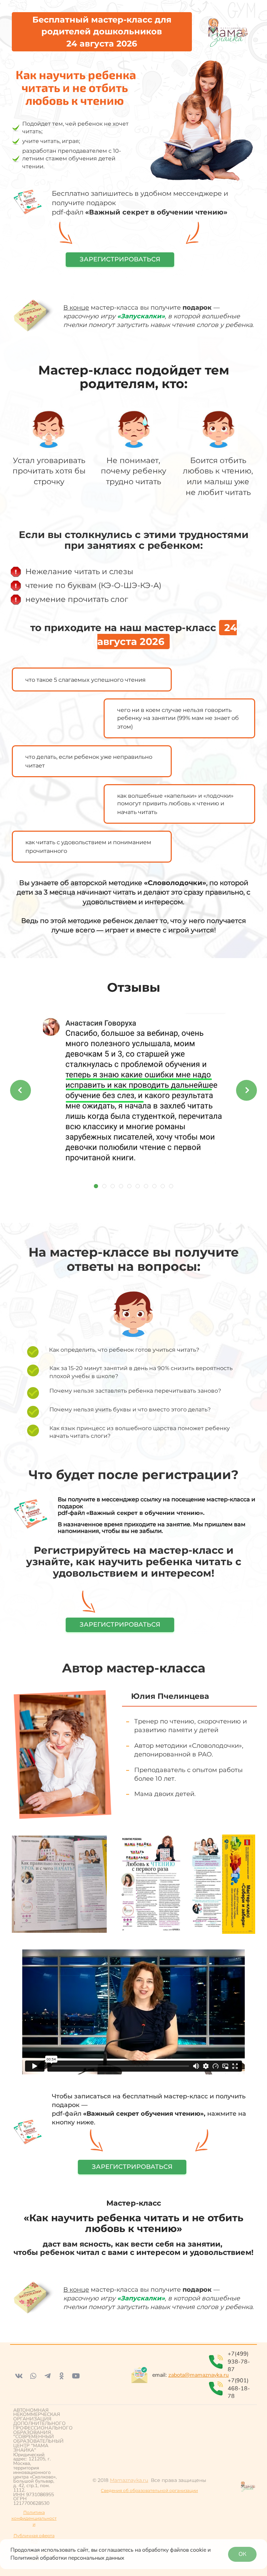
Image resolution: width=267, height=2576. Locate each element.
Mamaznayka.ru (129, 2480)
